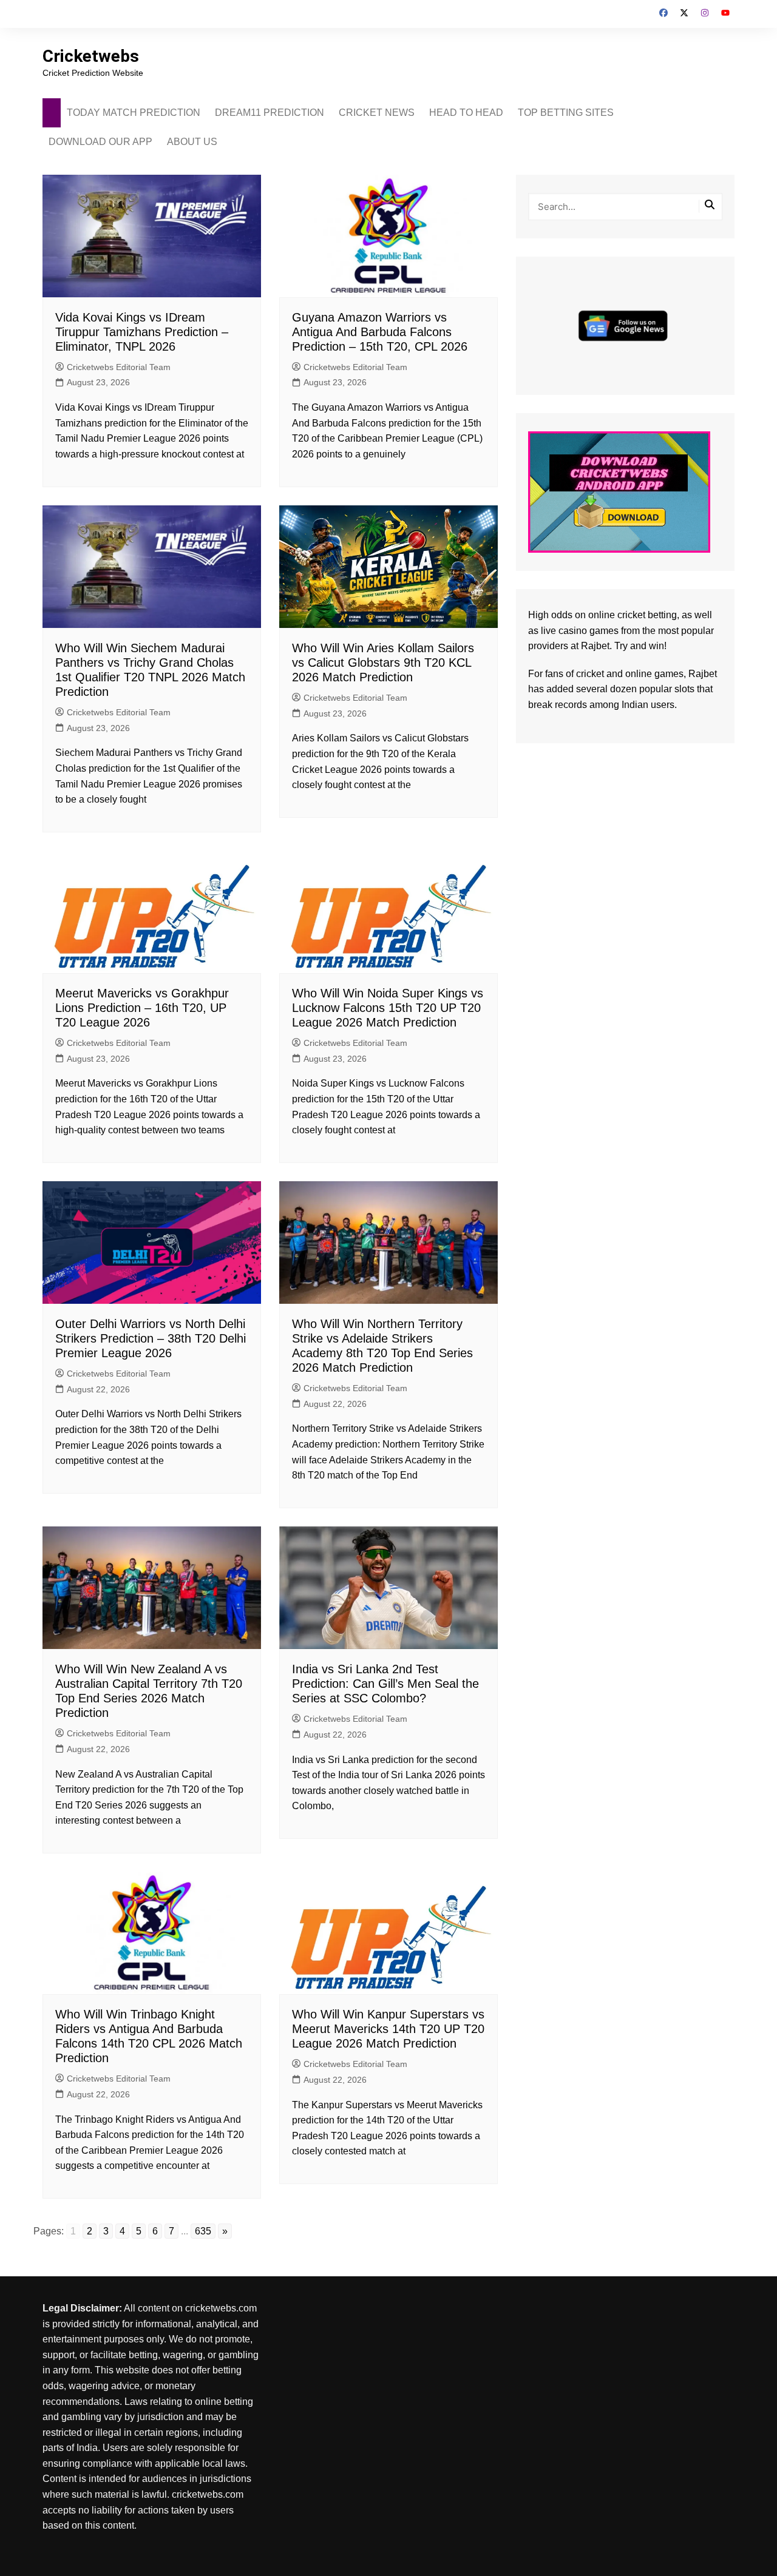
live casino (564, 631)
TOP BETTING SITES (566, 113)
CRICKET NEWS (377, 113)
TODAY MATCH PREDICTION (134, 113)
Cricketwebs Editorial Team (119, 367)
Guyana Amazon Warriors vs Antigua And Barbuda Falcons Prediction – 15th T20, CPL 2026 (380, 332)
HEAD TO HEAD (466, 113)
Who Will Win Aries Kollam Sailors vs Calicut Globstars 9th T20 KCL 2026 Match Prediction (383, 663)
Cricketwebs (91, 56)
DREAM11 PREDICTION (270, 113)
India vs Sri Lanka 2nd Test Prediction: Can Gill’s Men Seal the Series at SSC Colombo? (385, 1684)
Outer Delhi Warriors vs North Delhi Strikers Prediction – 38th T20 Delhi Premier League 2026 (151, 1338)
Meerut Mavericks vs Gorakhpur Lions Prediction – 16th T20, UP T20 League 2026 (142, 1008)
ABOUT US (192, 142)
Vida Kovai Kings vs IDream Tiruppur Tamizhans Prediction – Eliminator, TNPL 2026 (142, 332)
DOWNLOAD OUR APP (100, 142)
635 (203, 2231)
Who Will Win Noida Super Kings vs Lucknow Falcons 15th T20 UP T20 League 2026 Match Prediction (388, 1008)
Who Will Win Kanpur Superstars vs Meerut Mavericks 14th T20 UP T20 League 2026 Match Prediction (388, 2029)
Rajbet (703, 674)
